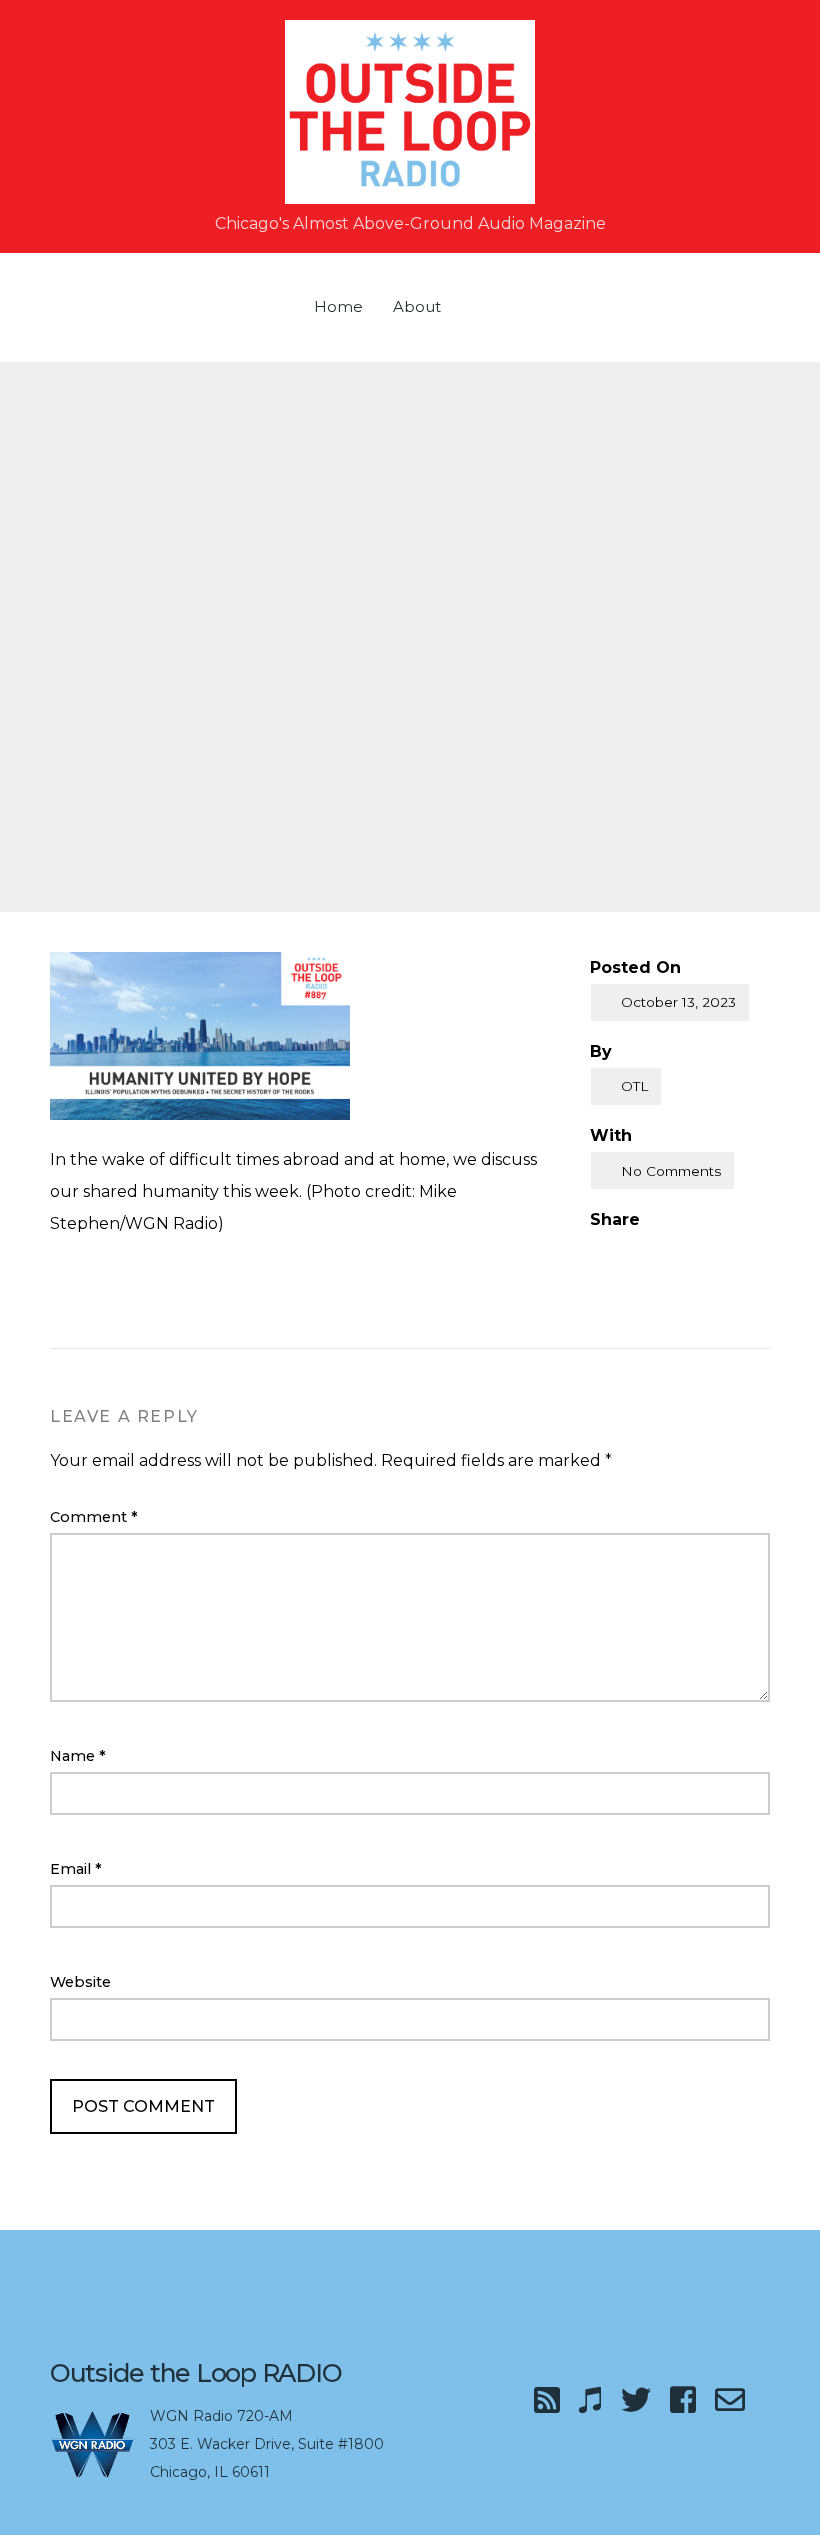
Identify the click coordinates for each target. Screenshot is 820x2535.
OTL (634, 1086)
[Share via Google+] (681, 1253)
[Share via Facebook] (598, 1253)
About (417, 306)
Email (76, 1869)
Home (338, 306)
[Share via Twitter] (639, 1253)
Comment (94, 1517)
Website (80, 1982)
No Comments (671, 1171)
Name (78, 1756)
